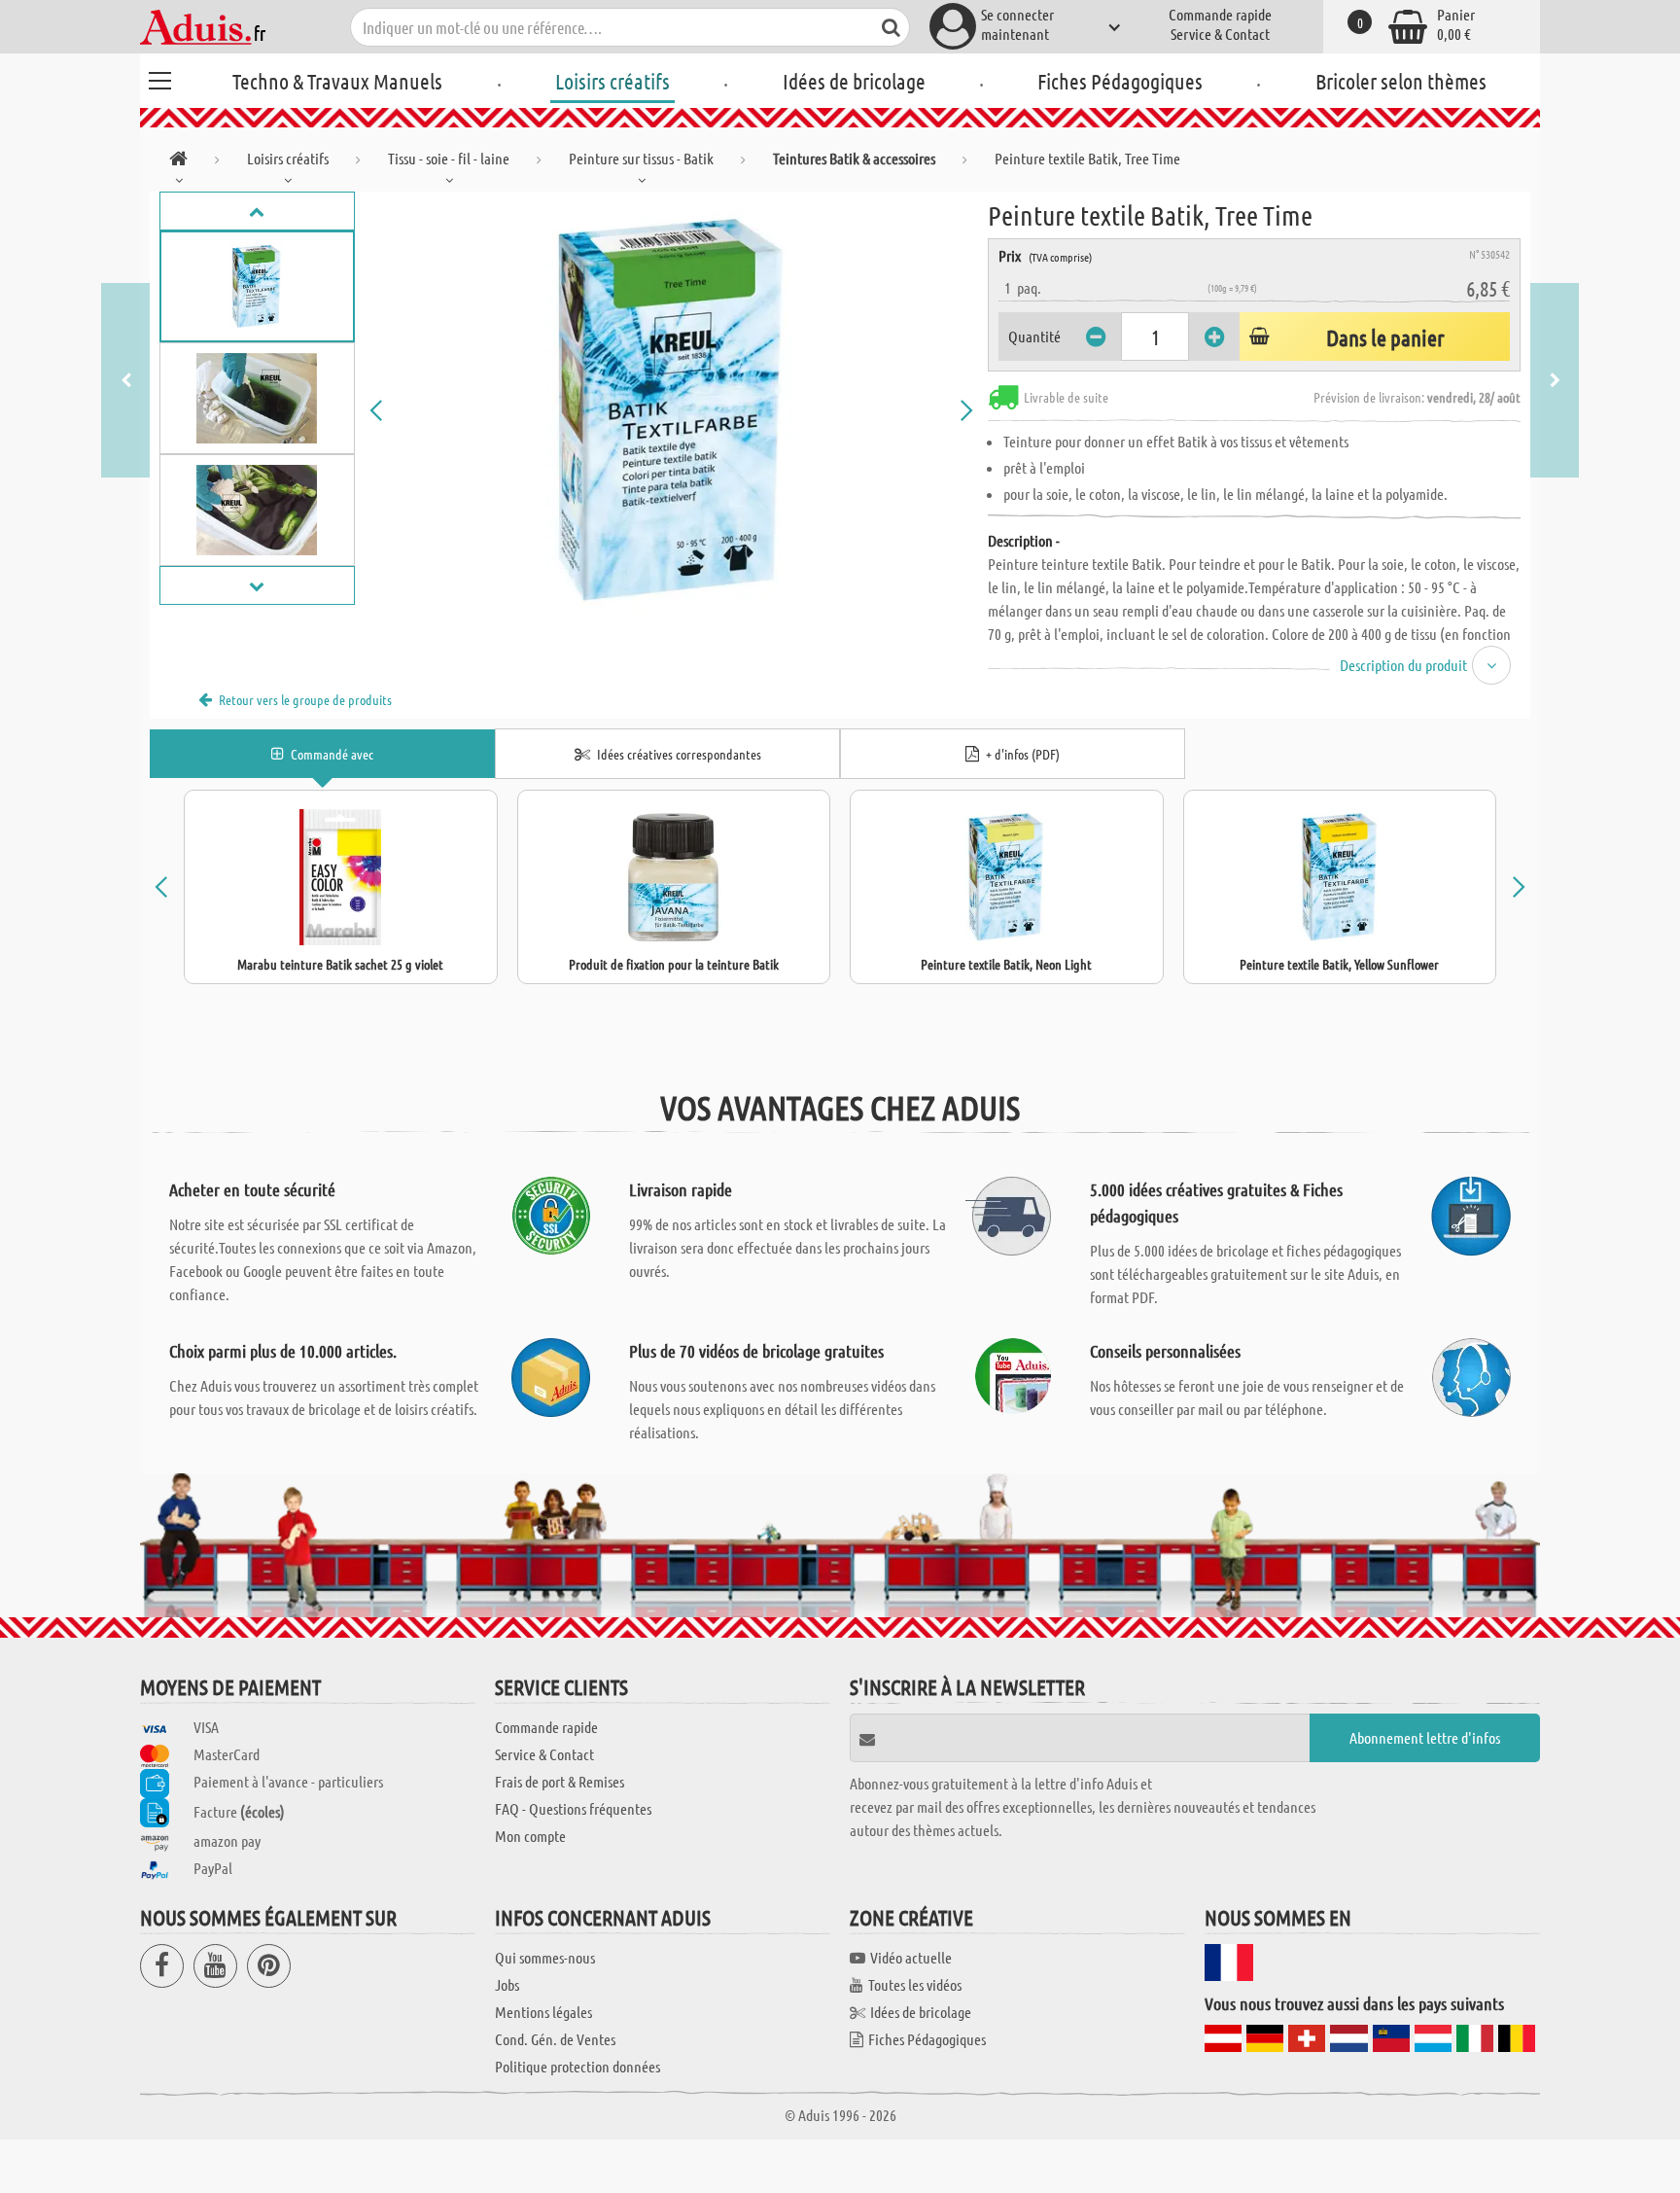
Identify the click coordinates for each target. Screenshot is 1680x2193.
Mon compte (530, 1836)
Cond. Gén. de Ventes (555, 2039)
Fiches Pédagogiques (1120, 81)
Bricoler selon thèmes (1401, 81)
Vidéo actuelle (911, 1957)
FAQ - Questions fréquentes (573, 1808)
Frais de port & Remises (560, 1781)
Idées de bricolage (854, 81)
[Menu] (159, 78)
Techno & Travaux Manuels (337, 81)
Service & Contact (1220, 34)
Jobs (507, 1984)
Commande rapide (1220, 14)
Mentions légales (543, 2012)
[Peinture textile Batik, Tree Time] (672, 410)
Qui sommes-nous (545, 1957)
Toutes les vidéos (915, 1984)
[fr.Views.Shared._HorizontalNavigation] (178, 162)
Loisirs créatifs (612, 81)
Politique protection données (577, 2066)
